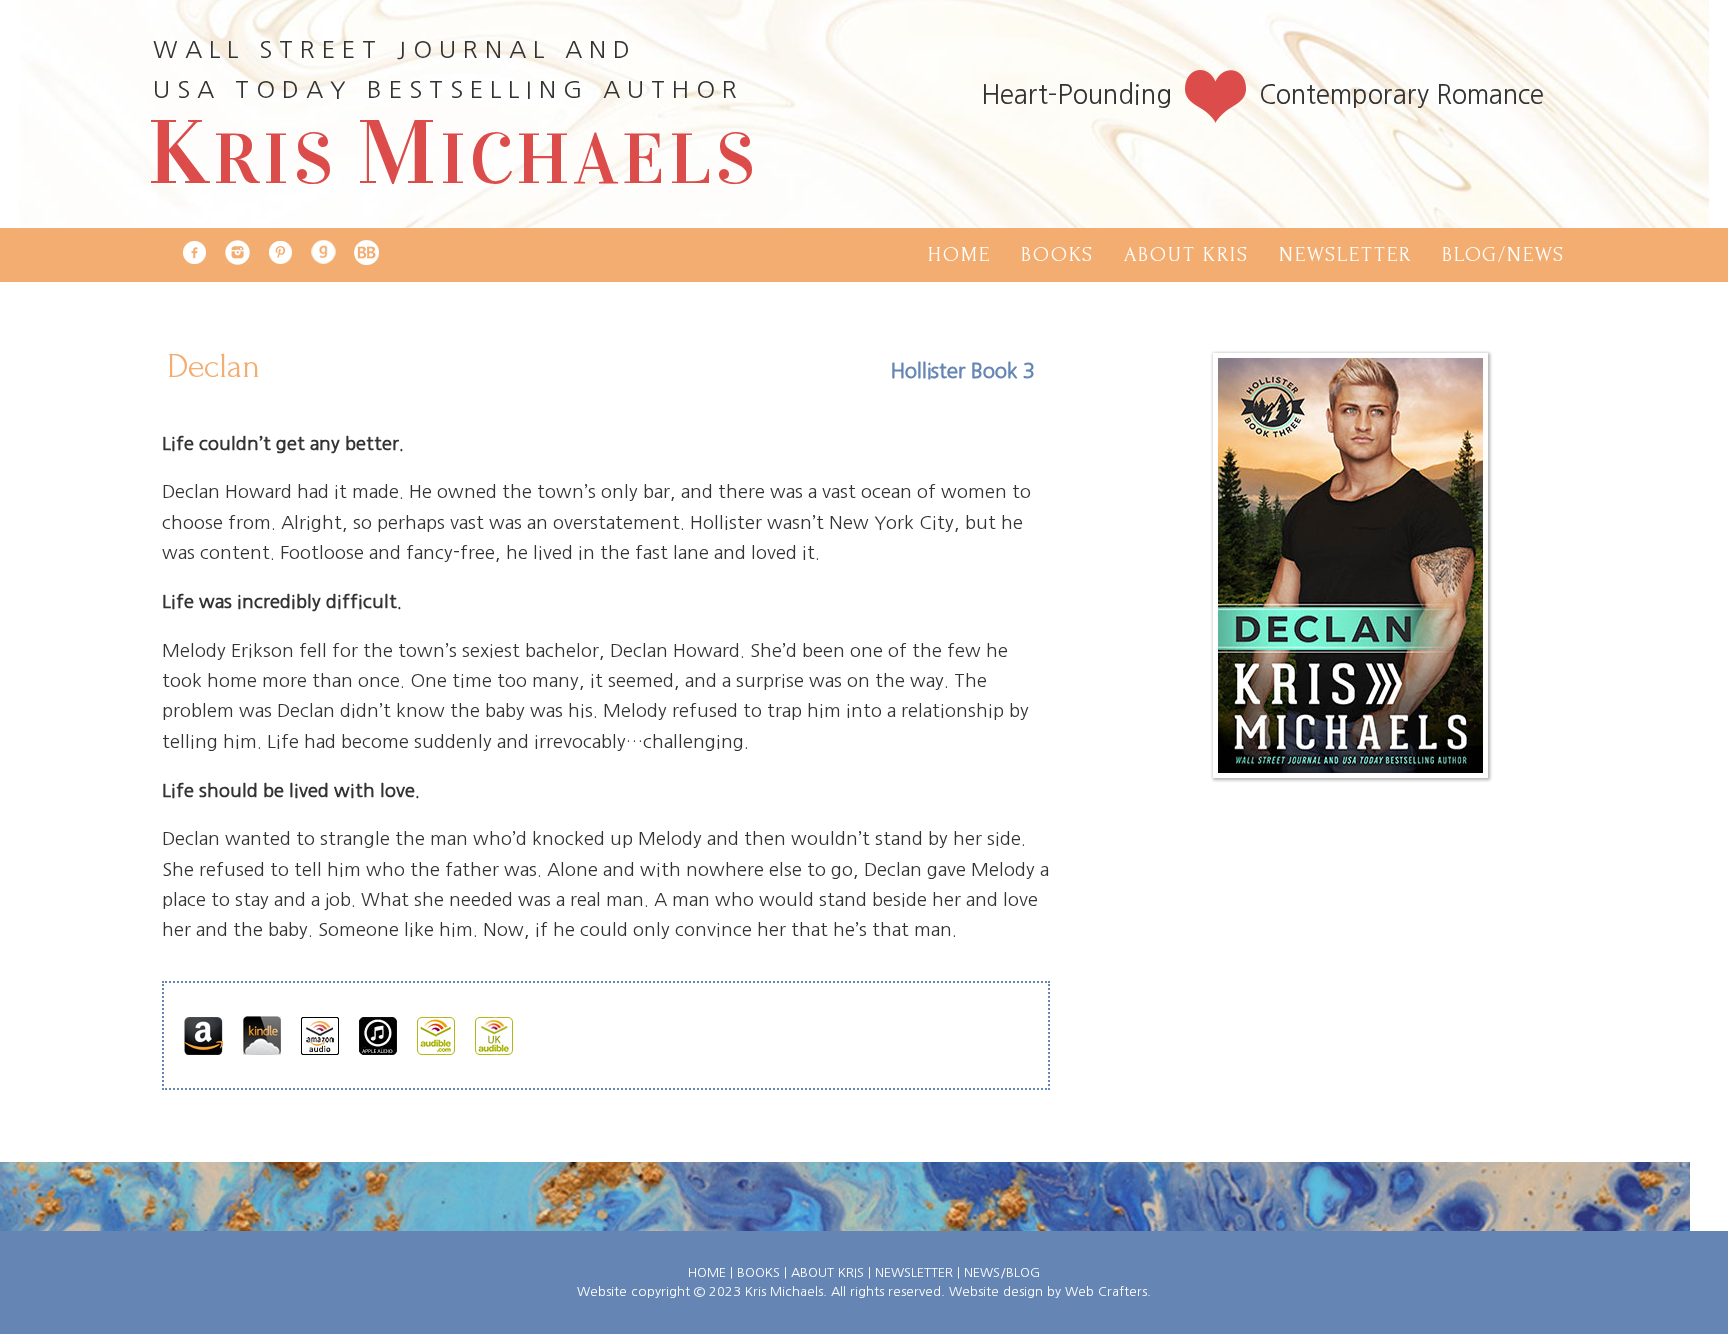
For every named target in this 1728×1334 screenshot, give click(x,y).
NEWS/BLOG (1002, 1272)
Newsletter (1345, 254)
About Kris (1186, 254)
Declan (213, 366)
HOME (707, 1272)
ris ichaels (453, 159)
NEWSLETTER (914, 1272)
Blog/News (1503, 254)
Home (959, 254)
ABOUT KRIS (827, 1272)
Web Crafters (1106, 1291)
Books (1057, 254)
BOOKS (758, 1272)
